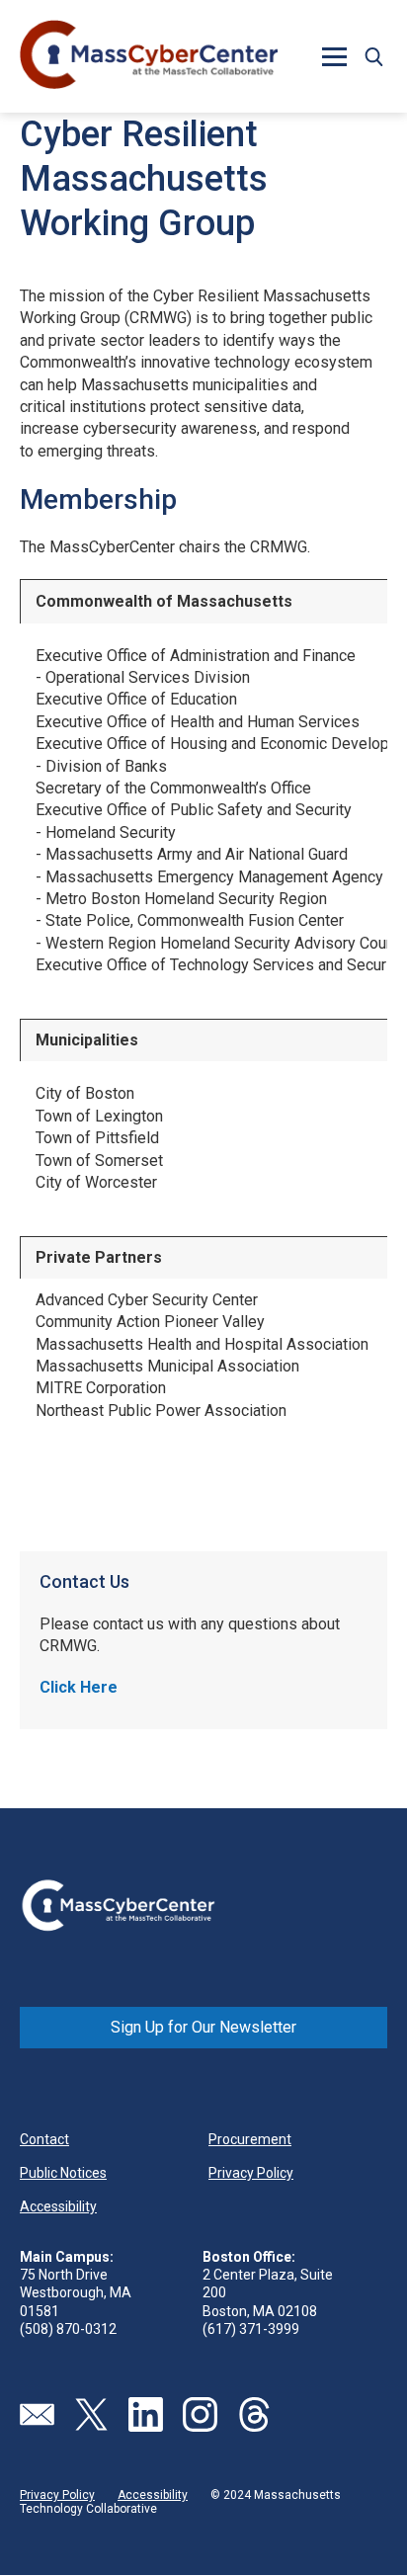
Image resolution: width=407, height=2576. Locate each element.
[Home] (149, 56)
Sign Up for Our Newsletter (203, 2027)
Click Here (79, 1687)
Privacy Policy (251, 2173)
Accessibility (58, 2206)
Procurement (250, 2139)
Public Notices (63, 2173)
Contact (44, 2139)
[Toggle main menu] (334, 56)
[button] (373, 56)
